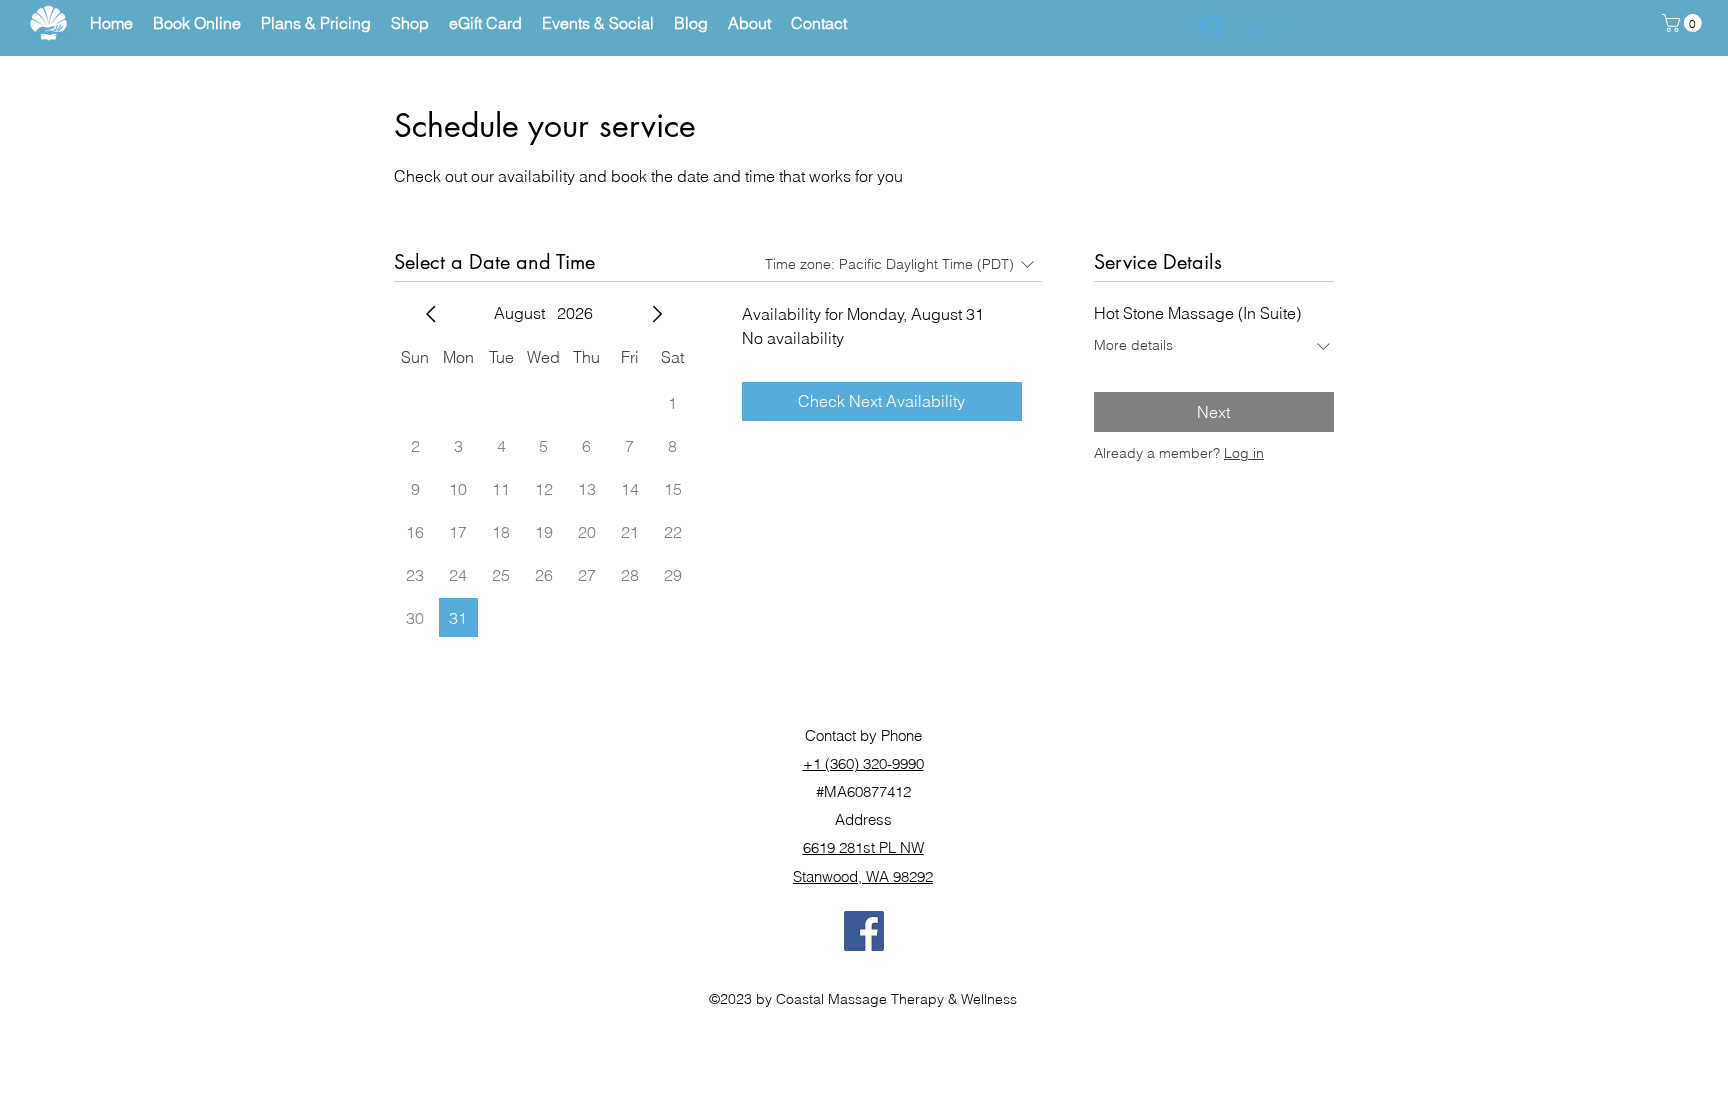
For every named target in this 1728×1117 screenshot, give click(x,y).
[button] (1684, 23)
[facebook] (864, 931)
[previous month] (431, 314)
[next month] (657, 314)
